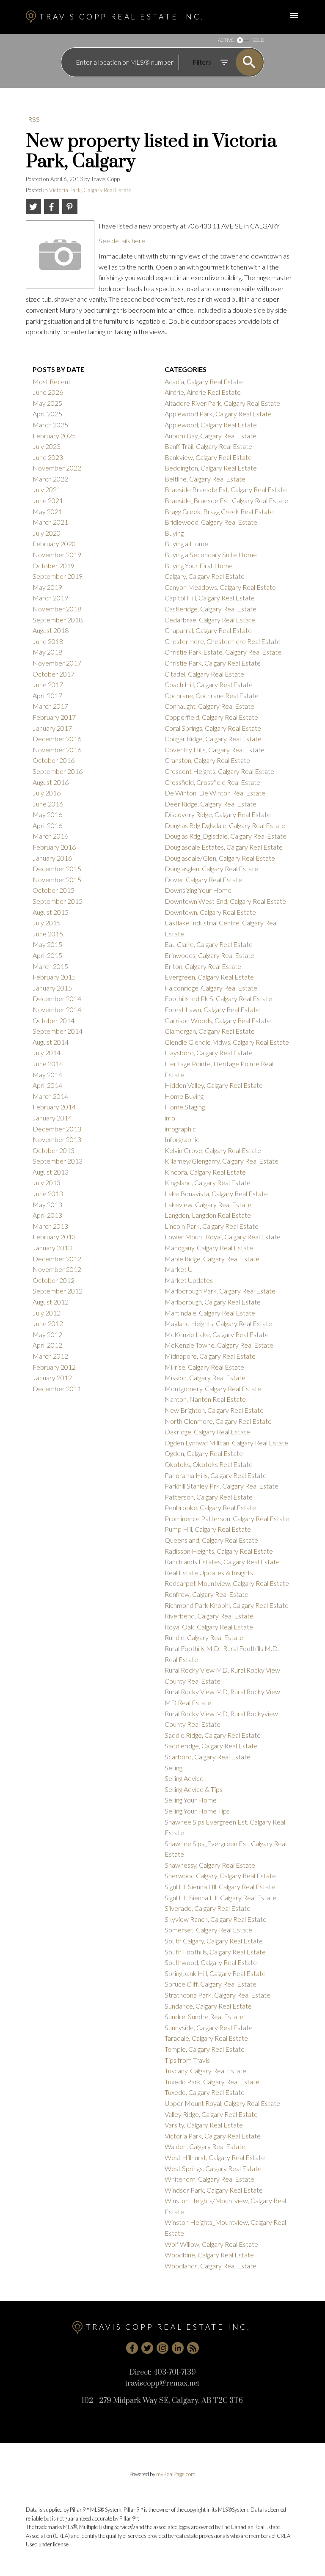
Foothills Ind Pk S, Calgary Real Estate (218, 998)
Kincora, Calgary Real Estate (205, 1172)
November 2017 (57, 663)
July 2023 (47, 446)
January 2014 (52, 1118)
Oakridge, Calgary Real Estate (207, 1432)
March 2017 (50, 706)
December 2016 (57, 739)
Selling (174, 1768)
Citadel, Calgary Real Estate (204, 674)
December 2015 (57, 868)
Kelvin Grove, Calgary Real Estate (213, 1150)
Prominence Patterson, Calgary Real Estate (227, 1518)
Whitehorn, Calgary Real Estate (209, 2179)
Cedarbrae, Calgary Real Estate (210, 620)
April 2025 (47, 414)
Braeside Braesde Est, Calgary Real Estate (226, 489)
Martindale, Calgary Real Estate (210, 1313)
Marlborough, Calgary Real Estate (213, 1302)
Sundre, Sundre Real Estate (204, 2016)
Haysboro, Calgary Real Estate (209, 1053)
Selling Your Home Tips (197, 1811)
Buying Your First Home (199, 566)
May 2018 (47, 652)
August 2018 (51, 630)
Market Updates (189, 1280)
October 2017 (54, 674)
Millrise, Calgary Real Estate (204, 1367)
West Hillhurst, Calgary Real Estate (215, 2157)
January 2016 (52, 858)
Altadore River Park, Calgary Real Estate (222, 403)
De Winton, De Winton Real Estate (215, 793)
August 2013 (51, 1172)
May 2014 (47, 1075)
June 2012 (48, 1323)
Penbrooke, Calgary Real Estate (210, 1507)
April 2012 (47, 1345)
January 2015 (52, 988)
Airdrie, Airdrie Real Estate (203, 392)
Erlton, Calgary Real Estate (203, 966)
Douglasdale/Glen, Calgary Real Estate (220, 858)
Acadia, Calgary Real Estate (204, 381)
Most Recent (52, 381)
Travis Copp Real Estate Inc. (122, 17)
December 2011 (57, 1388)
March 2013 (50, 1226)
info (170, 1118)
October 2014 (54, 1020)
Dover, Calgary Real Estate (203, 879)
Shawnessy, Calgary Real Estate (210, 1865)
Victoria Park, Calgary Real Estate (90, 190)
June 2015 (48, 934)
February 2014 (54, 1107)
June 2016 (48, 804)
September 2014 (58, 1031)
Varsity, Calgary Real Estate (204, 2125)
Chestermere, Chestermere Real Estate (223, 641)
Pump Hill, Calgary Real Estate (208, 1529)
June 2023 (48, 457)
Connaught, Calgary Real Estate (209, 706)
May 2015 (47, 944)
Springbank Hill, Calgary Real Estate (215, 1973)
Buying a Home (186, 544)
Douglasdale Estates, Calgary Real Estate (224, 847)
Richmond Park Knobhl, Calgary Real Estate (227, 1605)
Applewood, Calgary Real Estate (211, 425)
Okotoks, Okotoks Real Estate (209, 1464)
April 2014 (47, 1085)
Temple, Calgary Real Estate (205, 2049)
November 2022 (57, 468)
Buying (174, 533)
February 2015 (54, 977)
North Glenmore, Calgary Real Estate (218, 1421)
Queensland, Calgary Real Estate (211, 1540)
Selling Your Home (191, 1800)
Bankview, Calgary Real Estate (208, 457)
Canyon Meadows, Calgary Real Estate (220, 587)
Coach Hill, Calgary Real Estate (209, 684)
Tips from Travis (187, 2060)
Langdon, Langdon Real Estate (208, 1215)
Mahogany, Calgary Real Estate (209, 1248)
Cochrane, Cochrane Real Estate (212, 695)
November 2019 (57, 555)
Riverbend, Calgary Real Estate (209, 1616)
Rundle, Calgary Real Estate (204, 1637)
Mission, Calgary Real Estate (205, 1377)
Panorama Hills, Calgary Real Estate (216, 1475)
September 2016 (58, 771)
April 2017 (47, 695)
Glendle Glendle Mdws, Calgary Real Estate (227, 1042)
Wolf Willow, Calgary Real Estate (211, 2244)
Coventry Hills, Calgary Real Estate (215, 750)
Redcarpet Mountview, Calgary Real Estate (227, 1583)
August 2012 (51, 1302)
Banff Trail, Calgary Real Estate (208, 446)
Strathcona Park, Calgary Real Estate (218, 1995)
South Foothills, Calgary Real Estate (215, 1952)
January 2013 (52, 1248)
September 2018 (58, 620)
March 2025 (50, 425)
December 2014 (57, 998)
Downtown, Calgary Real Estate (210, 912)
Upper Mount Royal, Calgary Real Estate (222, 2103)
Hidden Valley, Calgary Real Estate (214, 1085)
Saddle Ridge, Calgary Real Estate (213, 1735)
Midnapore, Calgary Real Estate (210, 1356)
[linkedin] (178, 2348)
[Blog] (193, 2348)
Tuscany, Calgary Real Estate (205, 2071)
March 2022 (50, 479)
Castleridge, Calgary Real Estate (211, 609)
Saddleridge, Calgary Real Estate (211, 1746)
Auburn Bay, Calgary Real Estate (211, 436)
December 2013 (57, 1129)
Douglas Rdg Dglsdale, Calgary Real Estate (225, 825)
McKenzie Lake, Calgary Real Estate (217, 1334)
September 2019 (58, 576)
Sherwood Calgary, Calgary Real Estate (220, 1876)
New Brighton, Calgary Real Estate (214, 1410)
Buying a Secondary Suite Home (211, 555)
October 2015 (54, 890)
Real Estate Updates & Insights (209, 1573)
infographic (180, 1129)
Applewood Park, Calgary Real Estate (218, 414)
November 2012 (57, 1269)
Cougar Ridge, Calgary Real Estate (213, 739)
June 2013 (48, 1193)
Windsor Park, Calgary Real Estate (214, 2190)
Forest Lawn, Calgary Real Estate (212, 1009)
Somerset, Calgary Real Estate (208, 1930)
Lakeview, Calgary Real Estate (208, 1204)
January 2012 (52, 1377)
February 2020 (54, 544)
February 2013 (54, 1237)
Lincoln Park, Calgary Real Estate (212, 1226)
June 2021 (48, 500)
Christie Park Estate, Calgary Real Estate (223, 652)
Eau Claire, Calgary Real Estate (209, 944)
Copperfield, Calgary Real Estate (211, 717)
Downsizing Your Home (198, 890)
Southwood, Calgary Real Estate (211, 1962)
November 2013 (57, 1139)
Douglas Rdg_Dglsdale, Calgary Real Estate (226, 836)
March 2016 (50, 836)
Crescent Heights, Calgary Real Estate (219, 771)
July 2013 (47, 1182)
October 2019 (54, 566)
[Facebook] (132, 2348)
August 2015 (51, 912)
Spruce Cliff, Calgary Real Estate (211, 1984)
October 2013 (54, 1150)
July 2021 (47, 489)
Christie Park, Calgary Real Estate (213, 663)
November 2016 (57, 750)
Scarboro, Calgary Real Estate (208, 1757)
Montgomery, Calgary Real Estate (213, 1388)
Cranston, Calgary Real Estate (207, 760)
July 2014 (47, 1053)
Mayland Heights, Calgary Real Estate (218, 1323)
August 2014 (51, 1042)
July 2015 (47, 923)
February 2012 (54, 1367)
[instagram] (162, 2348)
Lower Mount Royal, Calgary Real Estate (223, 1237)
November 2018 (57, 609)
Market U (179, 1269)
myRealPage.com (176, 2474)
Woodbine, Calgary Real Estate (209, 2255)
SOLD (258, 40)
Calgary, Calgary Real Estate (205, 576)
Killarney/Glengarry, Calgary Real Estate (222, 1161)
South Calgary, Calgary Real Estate (214, 1941)
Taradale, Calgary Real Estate (206, 2038)
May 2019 (47, 587)
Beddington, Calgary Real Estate (211, 468)
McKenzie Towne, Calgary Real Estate (219, 1345)
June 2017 (48, 684)
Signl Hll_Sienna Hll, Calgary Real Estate (220, 1898)
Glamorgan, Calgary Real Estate (210, 1031)
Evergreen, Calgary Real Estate (209, 977)
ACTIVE (226, 40)
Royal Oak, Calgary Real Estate (209, 1627)
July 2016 (47, 793)
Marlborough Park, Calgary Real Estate (220, 1291)
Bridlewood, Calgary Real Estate (211, 522)
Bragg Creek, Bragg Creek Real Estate (219, 511)
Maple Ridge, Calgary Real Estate (212, 1259)
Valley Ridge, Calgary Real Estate (211, 2114)
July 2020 (47, 533)
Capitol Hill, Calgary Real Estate (210, 598)
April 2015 (47, 955)
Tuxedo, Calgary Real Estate (205, 2092)
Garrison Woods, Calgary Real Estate (218, 1020)
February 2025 (54, 436)
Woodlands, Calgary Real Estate (211, 2266)
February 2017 (54, 717)
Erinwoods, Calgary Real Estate (209, 955)
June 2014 (48, 1064)
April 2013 (47, 1215)
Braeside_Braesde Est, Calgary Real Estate (226, 500)
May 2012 (47, 1334)
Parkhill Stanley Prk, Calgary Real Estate (222, 1486)
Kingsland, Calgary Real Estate (208, 1182)
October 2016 (54, 760)
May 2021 (47, 511)
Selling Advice (184, 1778)
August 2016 (51, 782)
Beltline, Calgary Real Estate (205, 479)
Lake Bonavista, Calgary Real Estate (216, 1193)
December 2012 (57, 1259)
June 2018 (48, 641)
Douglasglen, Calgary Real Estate (211, 868)
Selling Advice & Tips (194, 1789)
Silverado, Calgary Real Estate (208, 1908)
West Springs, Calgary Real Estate (213, 2168)
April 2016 (47, 825)
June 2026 (48, 392)
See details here (122, 241)
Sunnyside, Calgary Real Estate (209, 2027)
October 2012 (54, 1280)
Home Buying (184, 1096)
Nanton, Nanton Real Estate (205, 1399)
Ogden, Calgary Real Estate (204, 1453)
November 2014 (57, 1009)
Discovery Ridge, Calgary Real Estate (218, 814)
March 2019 (50, 598)
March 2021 (50, 522)
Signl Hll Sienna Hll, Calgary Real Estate (220, 1887)
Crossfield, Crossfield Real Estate (212, 782)
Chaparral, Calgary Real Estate (208, 630)
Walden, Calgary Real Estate (205, 2146)
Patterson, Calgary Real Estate (209, 1497)
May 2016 (47, 814)
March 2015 (50, 966)
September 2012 (58, 1291)
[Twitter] (147, 2348)
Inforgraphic (182, 1139)
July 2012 (47, 1313)
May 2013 (47, 1204)
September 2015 (58, 901)
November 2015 (57, 879)
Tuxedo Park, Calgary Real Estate (212, 2082)
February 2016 (54, 847)
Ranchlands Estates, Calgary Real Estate (222, 1562)
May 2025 (47, 403)
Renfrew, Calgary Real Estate (207, 1594)
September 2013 (58, 1161)
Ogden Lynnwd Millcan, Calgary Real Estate (226, 1443)
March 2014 (50, 1096)
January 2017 (52, 728)
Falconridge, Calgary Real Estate (211, 988)
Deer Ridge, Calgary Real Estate (211, 804)
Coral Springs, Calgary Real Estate (213, 728)
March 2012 (50, 1356)
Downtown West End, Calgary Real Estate (225, 901)
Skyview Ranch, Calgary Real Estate (216, 1919)
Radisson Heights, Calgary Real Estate (219, 1551)
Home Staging (185, 1107)
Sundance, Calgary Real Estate (208, 2006)
